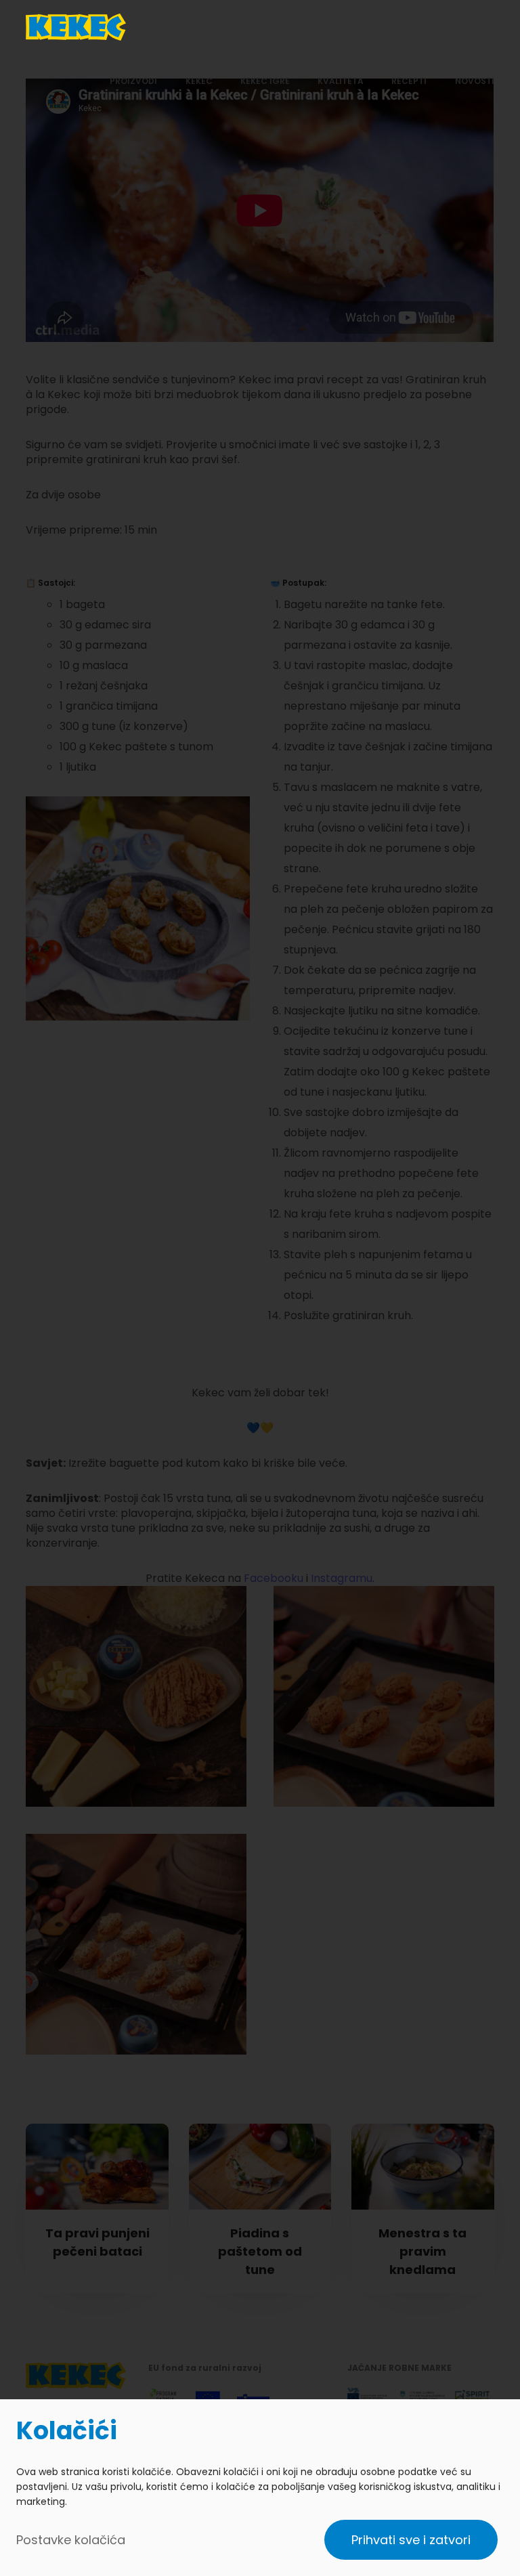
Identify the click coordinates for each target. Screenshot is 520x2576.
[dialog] (260, 2488)
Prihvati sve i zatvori (411, 2540)
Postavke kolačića (71, 2540)
